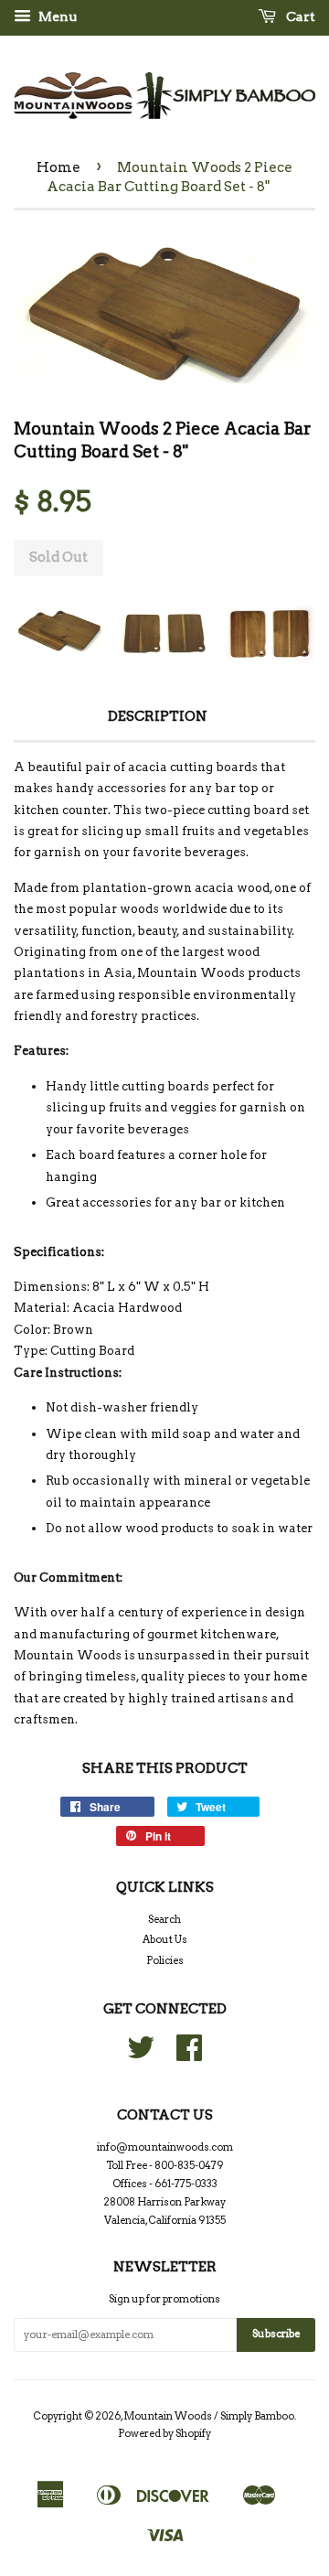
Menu (56, 16)
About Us (165, 1939)
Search (164, 1919)
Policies (165, 1960)
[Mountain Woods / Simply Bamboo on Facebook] (189, 2055)
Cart (299, 16)
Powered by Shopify (164, 2433)
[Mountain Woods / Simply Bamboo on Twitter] (141, 2055)
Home (58, 167)
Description (158, 716)
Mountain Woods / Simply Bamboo (209, 2416)
